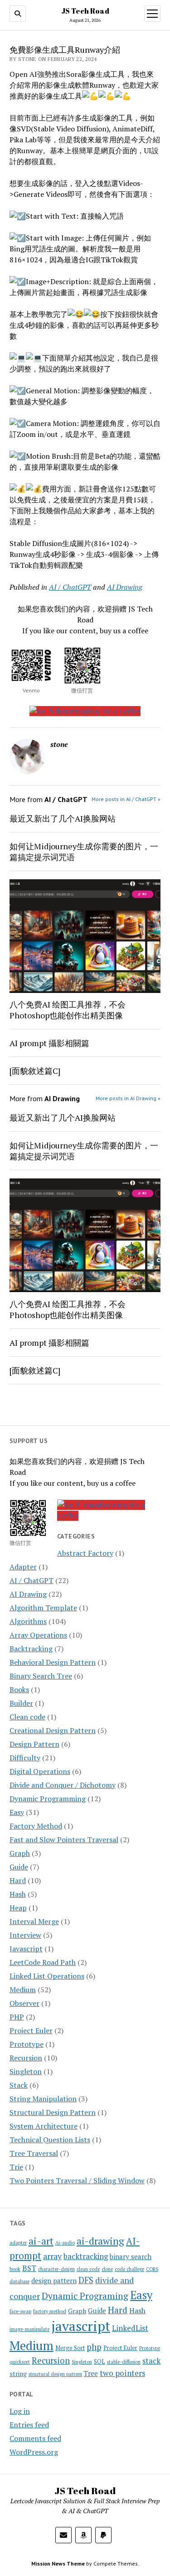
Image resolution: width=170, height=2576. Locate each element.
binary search (131, 2256)
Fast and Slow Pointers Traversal (64, 1839)
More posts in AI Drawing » (128, 1098)
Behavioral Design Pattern (53, 1662)
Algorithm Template (43, 1608)
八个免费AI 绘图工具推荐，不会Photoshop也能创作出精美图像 (68, 1010)
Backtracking (31, 1649)
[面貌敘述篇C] (35, 1071)
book (15, 2269)
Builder (21, 1703)
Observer (24, 2003)
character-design (56, 2269)
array (52, 2256)
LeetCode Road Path (43, 1962)
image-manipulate (29, 2329)
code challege (129, 2269)
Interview (25, 1935)
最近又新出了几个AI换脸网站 (63, 818)
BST (29, 2268)
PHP (17, 2017)
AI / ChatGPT (32, 1580)
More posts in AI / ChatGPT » (126, 799)
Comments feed (35, 2438)
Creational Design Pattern (53, 1730)
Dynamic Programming (48, 1799)
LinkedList (130, 2328)
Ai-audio (65, 2243)
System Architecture (44, 2126)
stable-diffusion (124, 2362)
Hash (18, 1894)
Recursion (26, 2058)
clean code (88, 2269)
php (94, 2347)
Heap (18, 1908)
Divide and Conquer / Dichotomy (63, 1785)
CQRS (152, 2269)
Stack (19, 2085)
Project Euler (31, 2030)
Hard (18, 1880)
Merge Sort (70, 2348)
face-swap (20, 2311)
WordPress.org (34, 2452)
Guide (19, 1867)
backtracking (86, 2256)
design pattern (54, 2280)
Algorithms (28, 1621)
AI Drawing (28, 1594)
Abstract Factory (85, 1553)
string (18, 2373)
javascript (81, 2326)
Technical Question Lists (50, 2140)
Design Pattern (34, 1744)
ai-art (41, 2241)
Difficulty (25, 1758)
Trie (16, 2167)
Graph (20, 1853)
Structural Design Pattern (53, 2112)
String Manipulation (43, 2099)
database (19, 2281)
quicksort (20, 2362)
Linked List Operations (47, 1976)
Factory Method (36, 1826)
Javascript (26, 1949)
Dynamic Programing (85, 2296)
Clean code (27, 1717)
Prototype (27, 2044)
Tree (91, 2373)
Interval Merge (34, 1921)
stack (151, 2361)
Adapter (23, 1567)
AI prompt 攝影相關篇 (49, 1043)
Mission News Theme (58, 2563)
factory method (50, 2311)
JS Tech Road (85, 11)
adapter (18, 2243)
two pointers (122, 2373)
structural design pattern (55, 2374)
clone (107, 2269)
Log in (20, 2411)
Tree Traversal (34, 2153)
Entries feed (29, 2425)
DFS (86, 2280)
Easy (17, 1812)
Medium (23, 1990)
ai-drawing (100, 2241)
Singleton (26, 2071)
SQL (100, 2362)
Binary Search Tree (41, 1676)
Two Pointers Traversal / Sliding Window (77, 2180)
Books (19, 1689)
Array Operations (38, 1635)
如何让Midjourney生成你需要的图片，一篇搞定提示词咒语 (84, 852)
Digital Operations (40, 1771)
